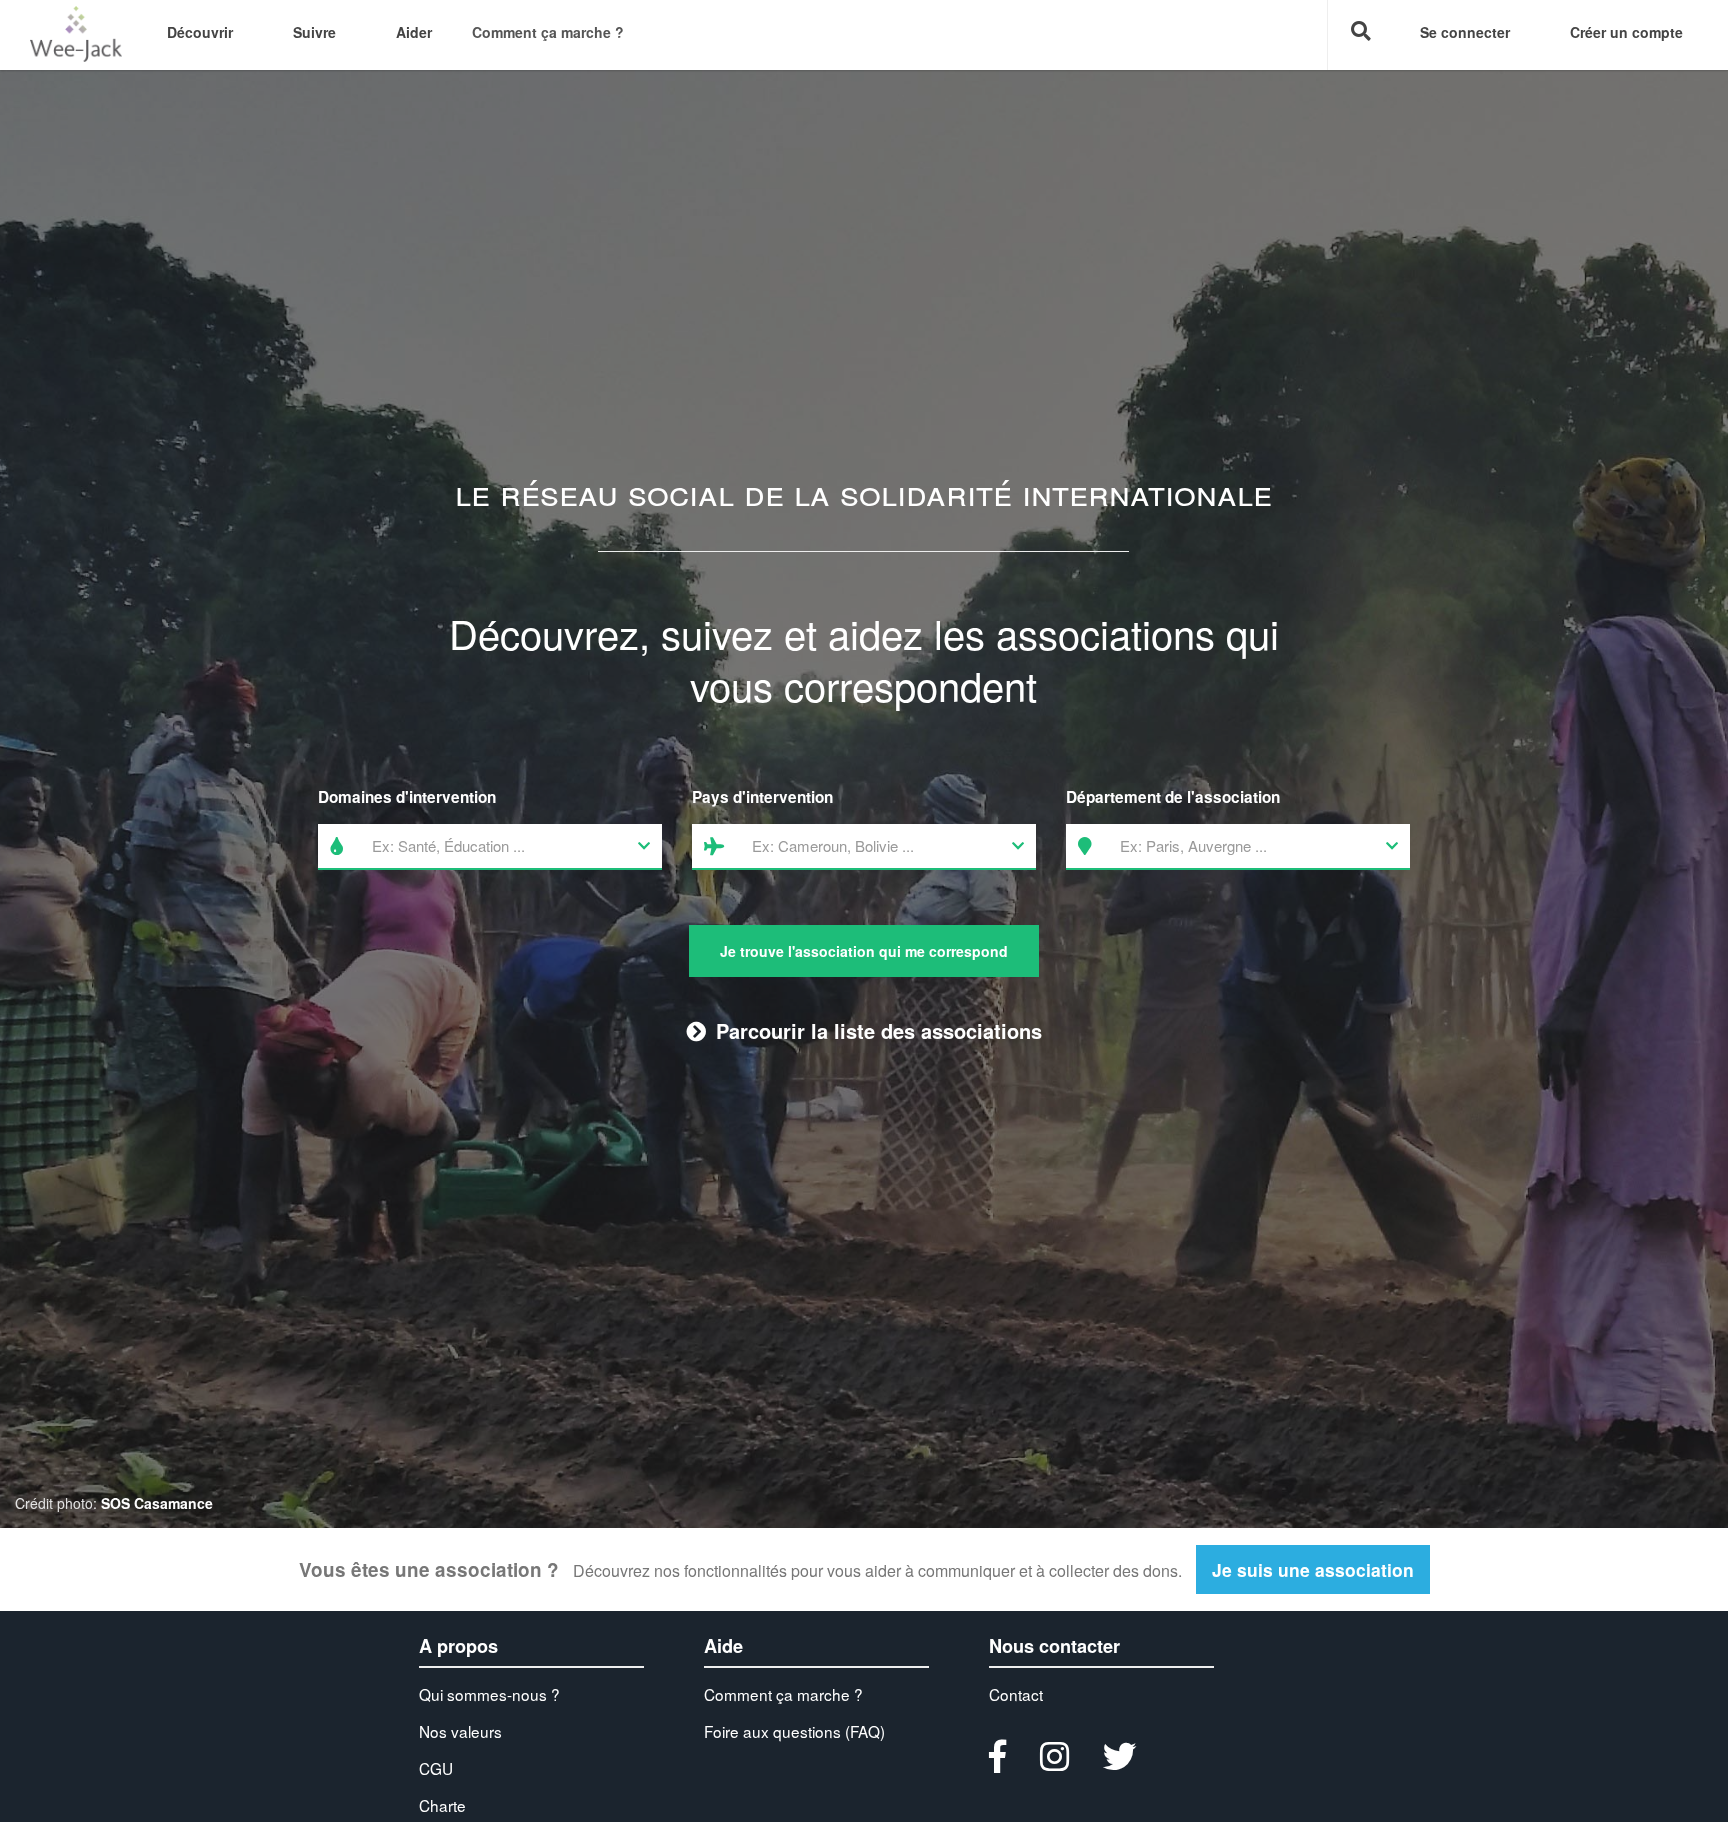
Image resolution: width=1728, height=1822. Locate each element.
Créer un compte (1626, 32)
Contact (1016, 1694)
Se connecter (1465, 32)
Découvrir (200, 32)
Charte (442, 1805)
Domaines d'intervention (407, 797)
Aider (414, 32)
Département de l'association (1173, 797)
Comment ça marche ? (548, 32)
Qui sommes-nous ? (489, 1694)
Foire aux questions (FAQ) (794, 1731)
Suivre (314, 32)
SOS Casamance (157, 1503)
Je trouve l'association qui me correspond (864, 951)
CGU (436, 1768)
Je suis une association (1313, 1569)
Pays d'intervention (762, 797)
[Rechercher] (1359, 35)
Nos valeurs (460, 1731)
